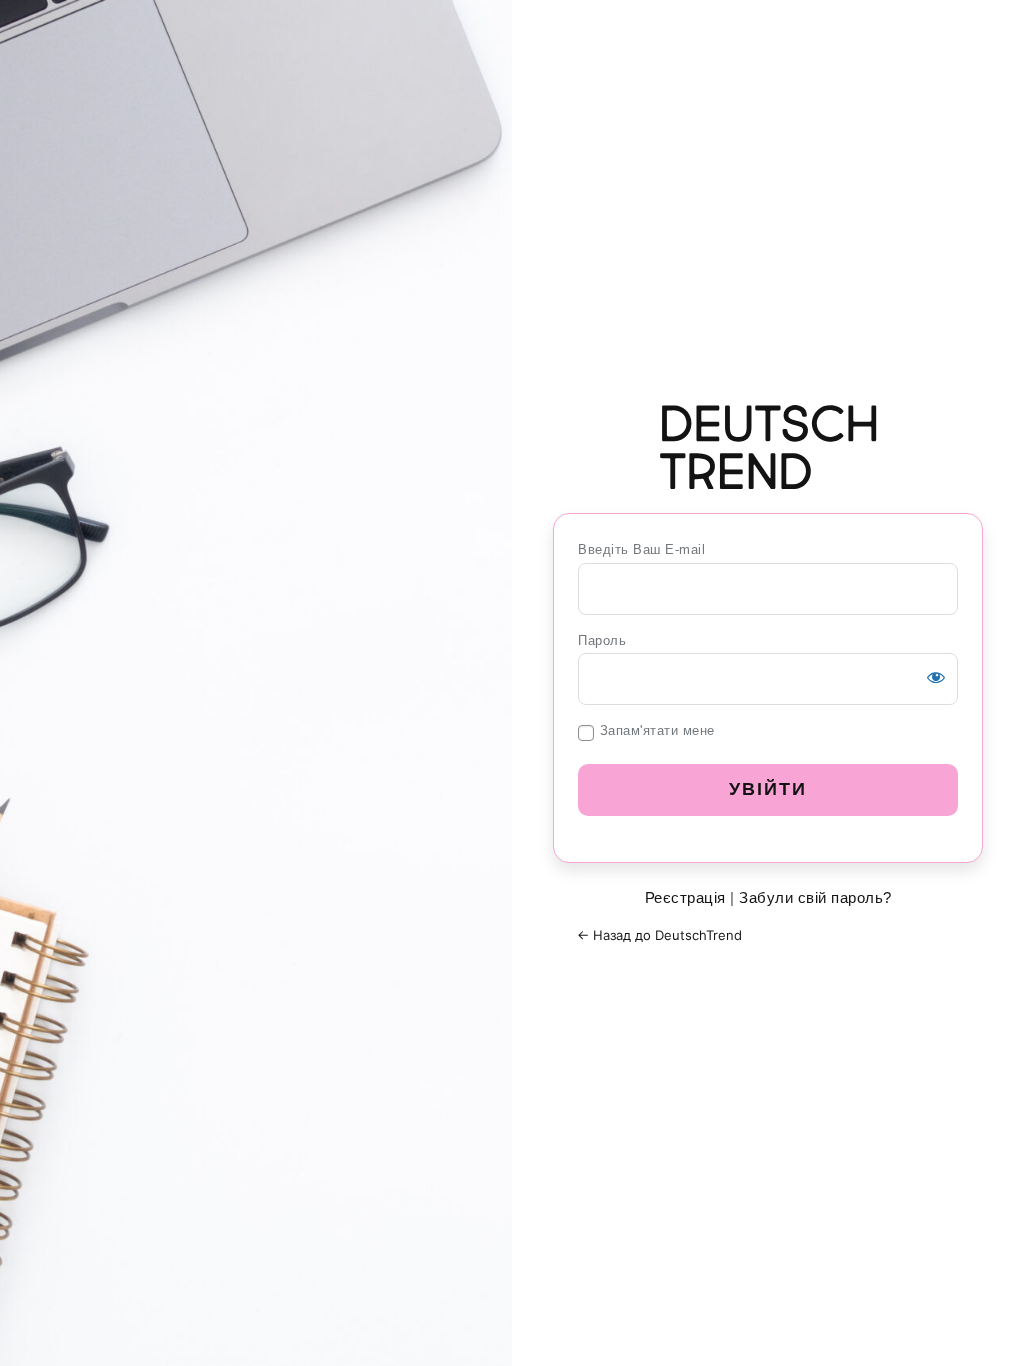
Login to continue (768, 447)
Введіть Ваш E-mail (641, 549)
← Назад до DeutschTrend (659, 935)
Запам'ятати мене (657, 730)
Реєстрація (685, 897)
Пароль (602, 640)
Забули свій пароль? (815, 897)
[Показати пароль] (936, 677)
